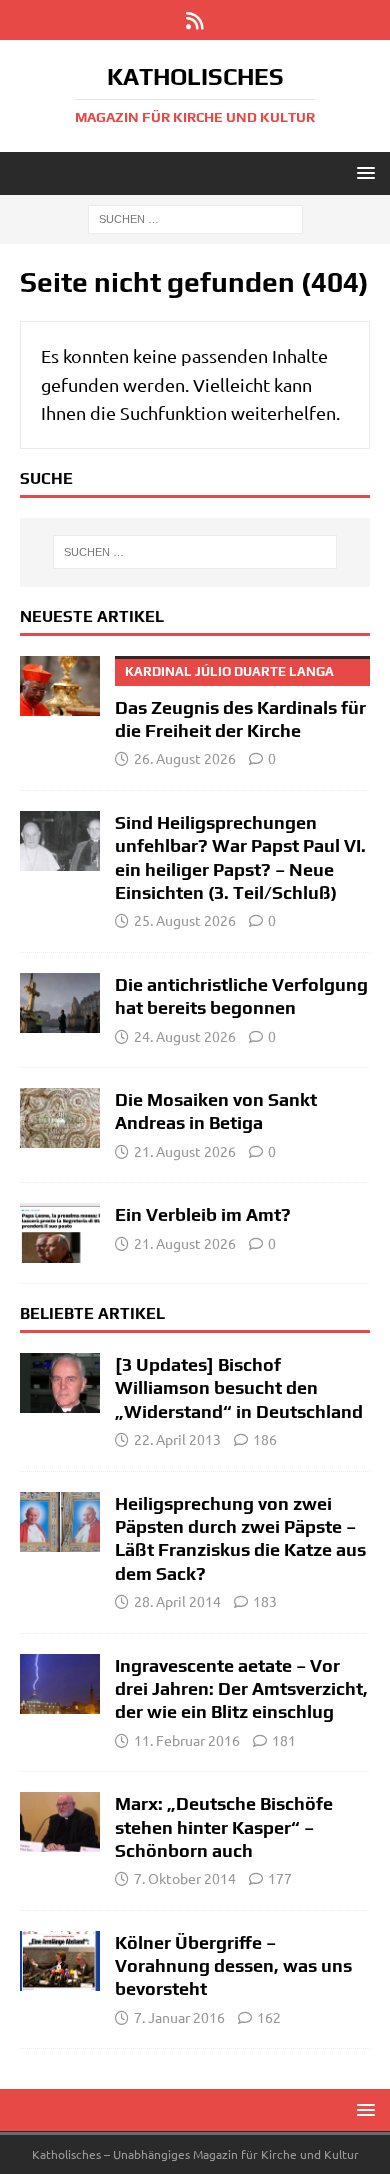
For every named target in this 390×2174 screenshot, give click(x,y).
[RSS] (195, 20)
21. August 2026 (185, 1151)
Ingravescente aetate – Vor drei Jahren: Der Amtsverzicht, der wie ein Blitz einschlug (241, 1689)
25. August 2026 (185, 920)
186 (265, 1439)
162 (269, 2017)
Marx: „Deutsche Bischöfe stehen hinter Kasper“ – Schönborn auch (224, 1827)
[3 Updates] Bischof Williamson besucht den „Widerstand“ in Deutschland (239, 1388)
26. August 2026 (185, 758)
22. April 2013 (177, 1439)
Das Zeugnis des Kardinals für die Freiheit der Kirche (240, 702)
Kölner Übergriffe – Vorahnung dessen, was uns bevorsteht (233, 1966)
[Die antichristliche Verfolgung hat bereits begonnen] (60, 1003)
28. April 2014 (177, 1601)
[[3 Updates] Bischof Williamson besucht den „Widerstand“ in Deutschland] (60, 1383)
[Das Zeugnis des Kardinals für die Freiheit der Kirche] (60, 686)
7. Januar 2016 (179, 2017)
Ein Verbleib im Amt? (203, 1214)
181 (284, 1740)
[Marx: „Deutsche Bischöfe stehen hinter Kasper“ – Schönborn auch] (60, 1822)
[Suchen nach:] (195, 218)
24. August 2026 (185, 1036)
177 (280, 1878)
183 (265, 1601)
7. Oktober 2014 (185, 1878)
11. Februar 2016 (187, 1740)
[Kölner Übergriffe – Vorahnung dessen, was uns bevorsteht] (60, 1961)
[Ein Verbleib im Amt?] (60, 1233)
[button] (362, 172)
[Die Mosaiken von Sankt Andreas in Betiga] (60, 1118)
